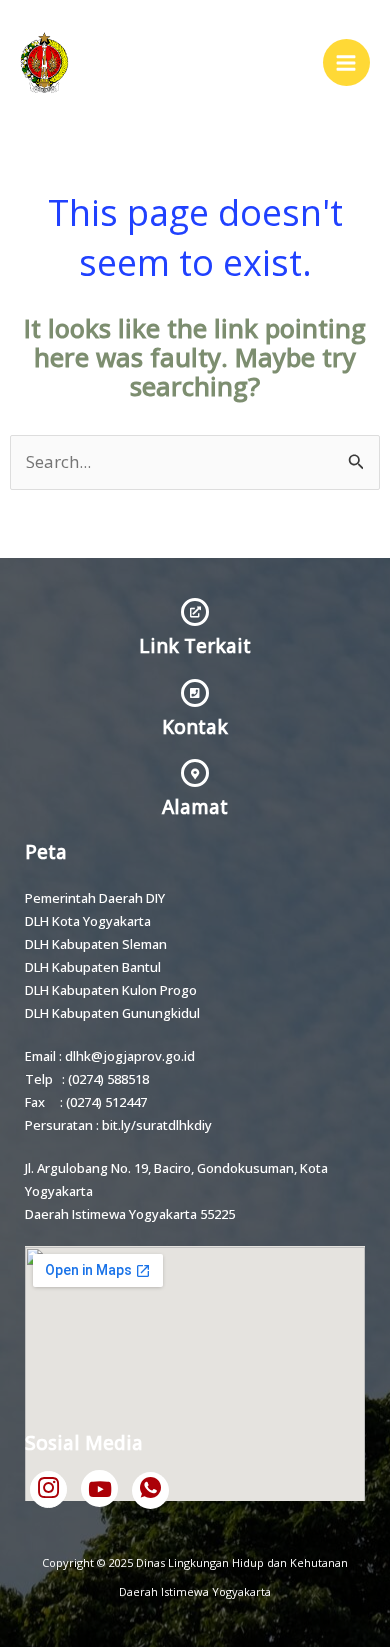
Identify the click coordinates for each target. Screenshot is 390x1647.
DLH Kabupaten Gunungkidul (112, 1013)
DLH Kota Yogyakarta (88, 921)
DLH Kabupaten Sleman (96, 944)
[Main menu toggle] (347, 63)
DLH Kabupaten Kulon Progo (111, 990)
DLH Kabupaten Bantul (93, 967)
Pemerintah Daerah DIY (95, 898)
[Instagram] (48, 1489)
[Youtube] (99, 1488)
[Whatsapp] (150, 1490)
